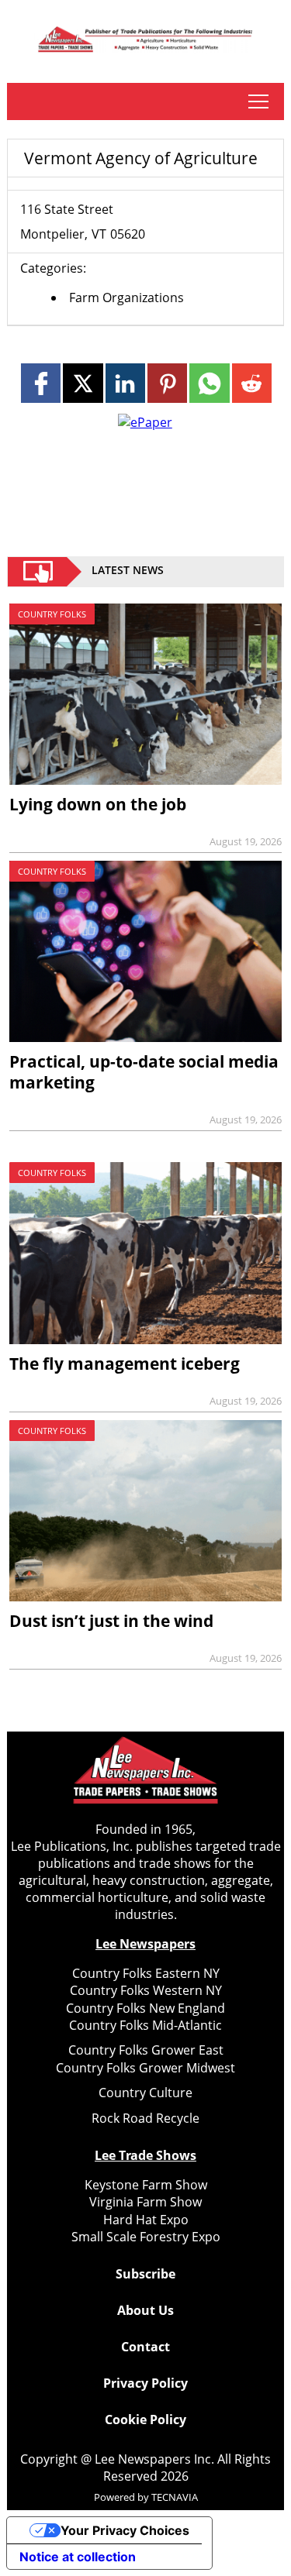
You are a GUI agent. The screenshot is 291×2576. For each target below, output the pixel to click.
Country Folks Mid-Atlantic (145, 2025)
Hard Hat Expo (146, 2220)
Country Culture (145, 2093)
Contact (145, 2347)
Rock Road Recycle (145, 2118)
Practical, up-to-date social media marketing (144, 1072)
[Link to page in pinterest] (167, 383)
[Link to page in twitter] (83, 383)
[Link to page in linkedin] (125, 383)
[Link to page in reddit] (252, 383)
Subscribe (145, 2274)
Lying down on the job (98, 804)
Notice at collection (78, 2557)
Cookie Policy (145, 2420)
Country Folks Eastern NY (146, 1973)
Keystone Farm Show (146, 2185)
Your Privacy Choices (125, 2530)
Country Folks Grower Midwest (145, 2068)
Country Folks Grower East (146, 2050)
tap (258, 101)
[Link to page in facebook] (41, 383)
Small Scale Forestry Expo (146, 2237)
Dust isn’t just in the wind (111, 1621)
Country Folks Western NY (146, 1990)
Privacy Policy (145, 2383)
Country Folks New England (145, 2008)
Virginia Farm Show (145, 2202)
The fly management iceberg (125, 1364)
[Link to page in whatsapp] (209, 383)
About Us (145, 2310)
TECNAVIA (175, 2497)
